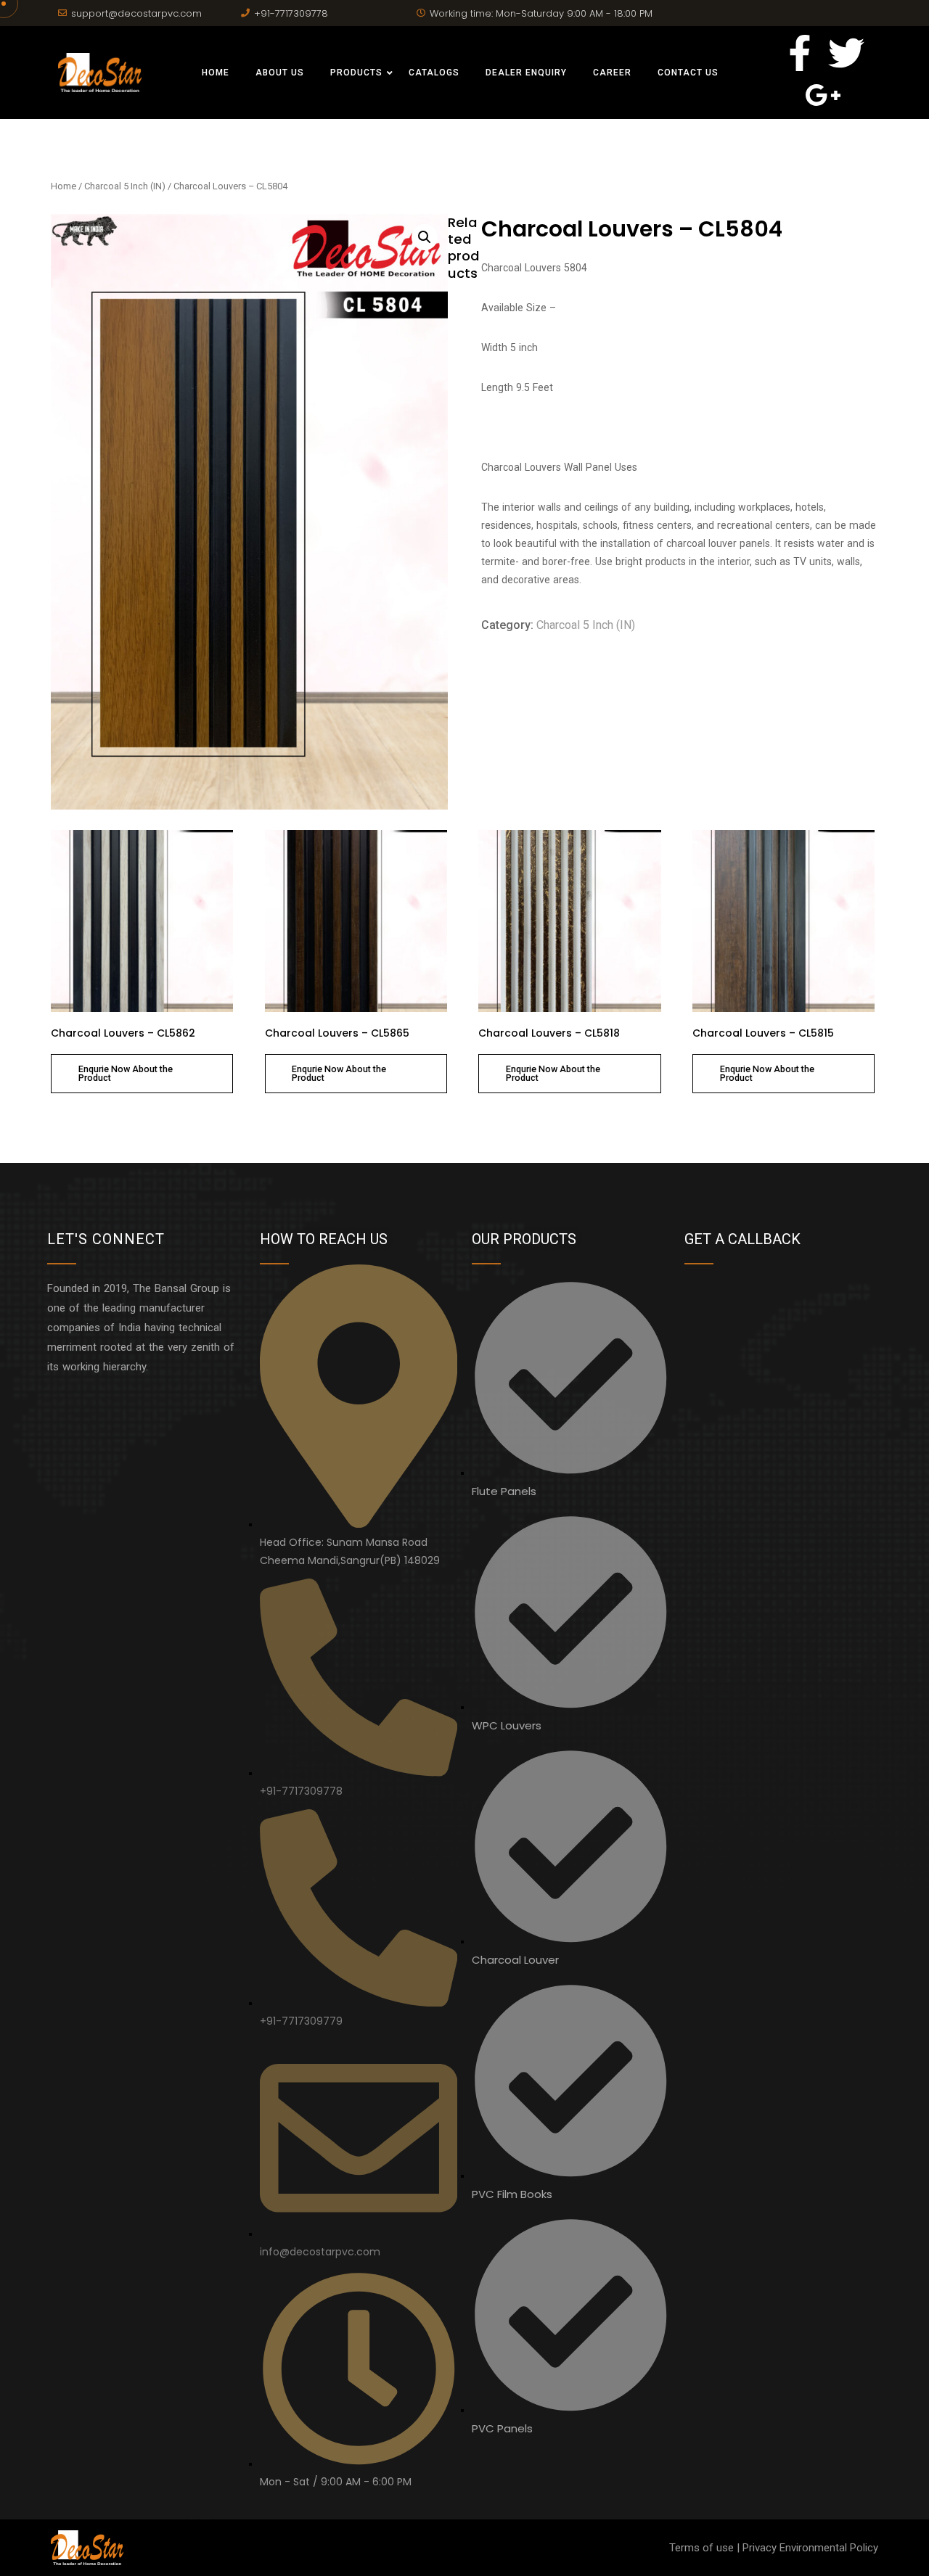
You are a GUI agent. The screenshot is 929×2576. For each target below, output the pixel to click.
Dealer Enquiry (526, 73)
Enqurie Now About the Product (126, 1074)
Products (356, 73)
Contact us (688, 73)
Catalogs (434, 73)
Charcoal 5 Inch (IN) (125, 186)
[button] (425, 237)
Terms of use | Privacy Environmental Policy (774, 2548)
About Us (280, 73)
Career (612, 73)
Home (216, 73)
